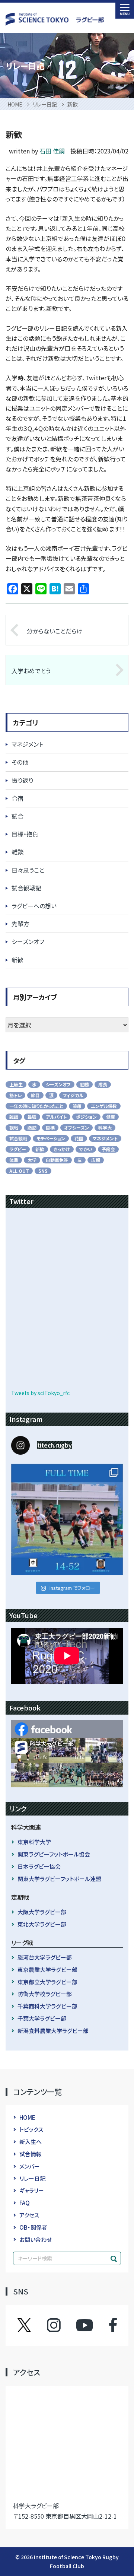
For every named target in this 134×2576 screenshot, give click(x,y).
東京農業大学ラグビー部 (47, 1970)
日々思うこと (28, 870)
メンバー (30, 2166)
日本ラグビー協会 (39, 1866)
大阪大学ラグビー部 (42, 1912)
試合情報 (31, 2154)
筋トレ (15, 1095)
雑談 (17, 852)
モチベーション (51, 1138)
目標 (50, 1127)
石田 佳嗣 (52, 151)
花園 (79, 1138)
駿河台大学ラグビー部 (45, 1957)
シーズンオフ (28, 941)
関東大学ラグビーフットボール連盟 (59, 1879)
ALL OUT (19, 1171)
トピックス (31, 2129)
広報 (96, 1160)
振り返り (22, 780)
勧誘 (84, 1084)
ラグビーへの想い (34, 906)
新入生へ (31, 2142)
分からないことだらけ (55, 631)
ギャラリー (32, 2190)
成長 (103, 1084)
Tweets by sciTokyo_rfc (40, 1393)
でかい (86, 1149)
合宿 (17, 798)
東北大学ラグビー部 (42, 1924)
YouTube (84, 2325)
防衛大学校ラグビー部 (45, 1994)
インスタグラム (61, 2325)
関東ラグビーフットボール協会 (54, 1854)
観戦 (14, 1127)
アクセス (29, 2215)
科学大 (105, 1127)
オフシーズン (76, 1127)
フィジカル (73, 1095)
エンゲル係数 (104, 1106)
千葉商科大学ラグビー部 (47, 2006)
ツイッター (32, 2325)
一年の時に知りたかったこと (36, 1106)
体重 (14, 1160)
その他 (20, 762)
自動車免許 (57, 1160)
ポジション (86, 1117)
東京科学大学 (34, 1842)
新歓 (17, 960)
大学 (32, 1160)
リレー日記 (32, 2178)
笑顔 (77, 1106)
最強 (32, 1117)
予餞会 (108, 1149)
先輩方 (20, 924)
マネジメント (27, 744)
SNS (43, 1171)
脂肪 (32, 1127)
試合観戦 (18, 1138)
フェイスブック (106, 2325)
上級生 (16, 1084)
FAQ (25, 2203)
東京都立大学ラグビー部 (47, 1982)
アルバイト (56, 1117)
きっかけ (62, 1149)
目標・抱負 (25, 834)
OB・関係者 (33, 2227)
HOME (27, 2117)
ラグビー (18, 1149)
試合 (17, 816)
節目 (35, 1095)
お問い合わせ (36, 2240)
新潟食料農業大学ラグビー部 (53, 2031)
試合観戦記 (26, 888)
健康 (111, 1117)
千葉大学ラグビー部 (42, 2018)
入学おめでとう (31, 671)
